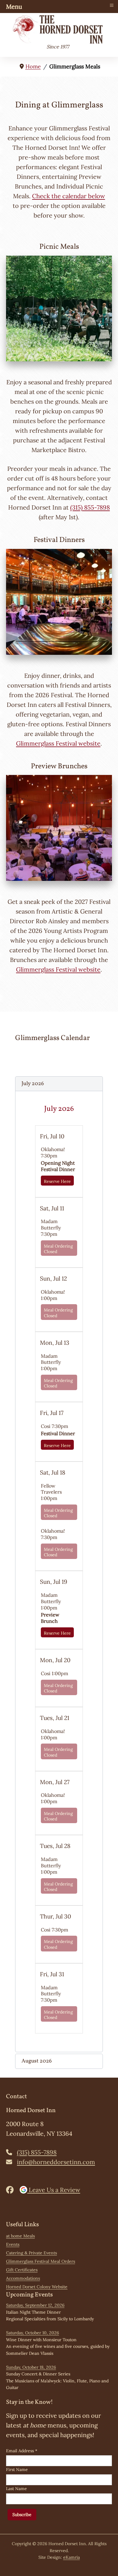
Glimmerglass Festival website (58, 743)
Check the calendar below (69, 196)
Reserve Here (57, 1181)
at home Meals (20, 2236)
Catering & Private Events (31, 2253)
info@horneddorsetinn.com (56, 2162)
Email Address (22, 2451)
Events (13, 2244)
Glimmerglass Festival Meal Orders (41, 2261)
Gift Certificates (22, 2270)
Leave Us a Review (54, 2190)
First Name (17, 2469)
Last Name (16, 2489)
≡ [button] (112, 5)
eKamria (72, 2557)
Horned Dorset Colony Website (37, 2287)
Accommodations (23, 2278)
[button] (59, 1084)
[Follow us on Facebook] (12, 2190)
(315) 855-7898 (90, 507)
